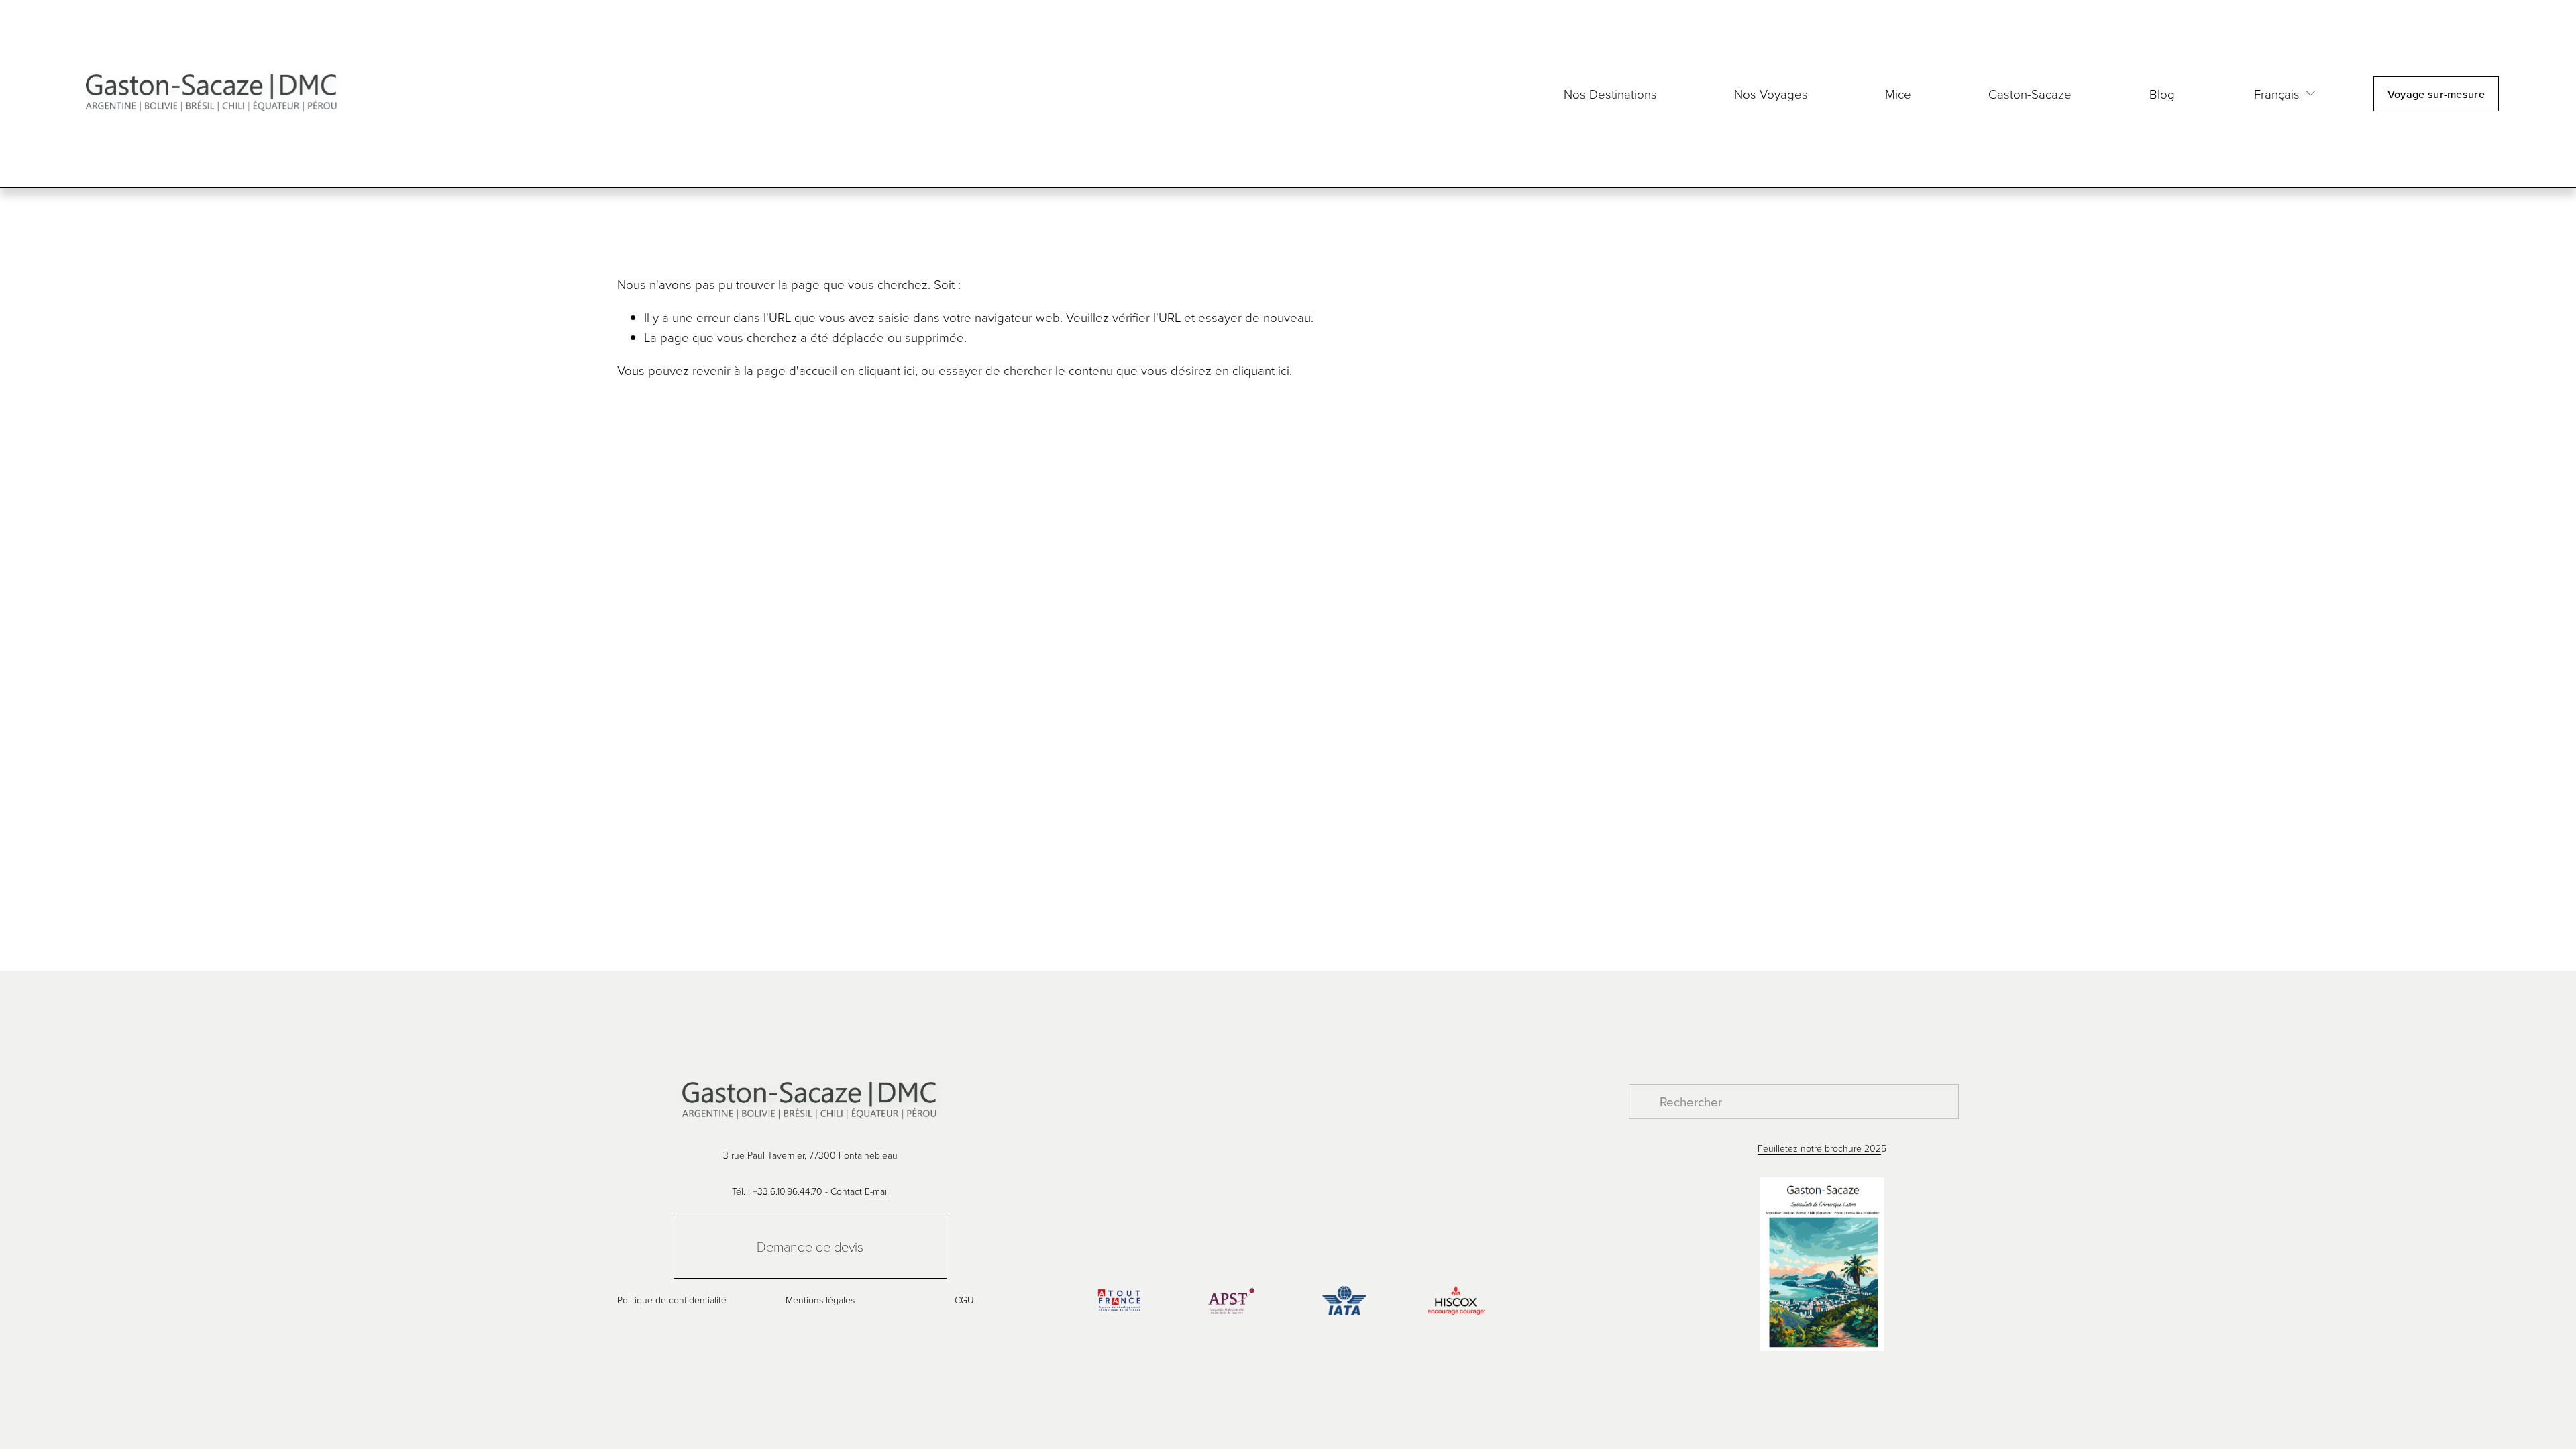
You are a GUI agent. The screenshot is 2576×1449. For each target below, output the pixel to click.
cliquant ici (887, 370)
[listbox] (2275, 94)
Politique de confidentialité (672, 1300)
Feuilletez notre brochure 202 (1819, 1148)
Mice (1898, 94)
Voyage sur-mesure (2436, 94)
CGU (964, 1300)
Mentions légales (820, 1300)
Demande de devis (810, 1246)
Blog (2164, 94)
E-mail (877, 1191)
